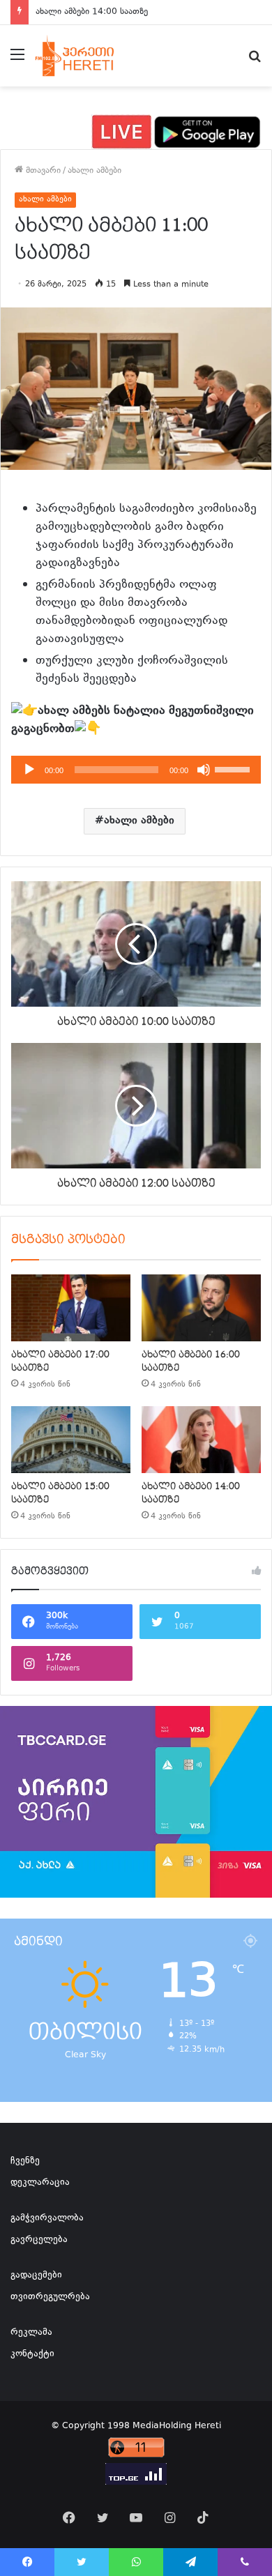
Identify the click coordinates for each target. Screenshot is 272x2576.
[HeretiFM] (86, 56)
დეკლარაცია (40, 2183)
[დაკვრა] (29, 770)
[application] (136, 770)
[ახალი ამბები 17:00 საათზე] (71, 1308)
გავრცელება (39, 2240)
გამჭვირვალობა (47, 2218)
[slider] (234, 768)
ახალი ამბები (95, 171)
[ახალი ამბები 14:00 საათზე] (201, 1440)
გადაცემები (36, 2276)
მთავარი (42, 171)
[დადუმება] (204, 770)
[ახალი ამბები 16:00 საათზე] (201, 1308)
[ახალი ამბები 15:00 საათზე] (71, 1440)
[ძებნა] (255, 61)
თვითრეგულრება (50, 2297)
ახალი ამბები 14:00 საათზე (92, 12)
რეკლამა (31, 2333)
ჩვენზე (25, 2161)
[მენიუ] (17, 61)
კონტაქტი (32, 2354)
